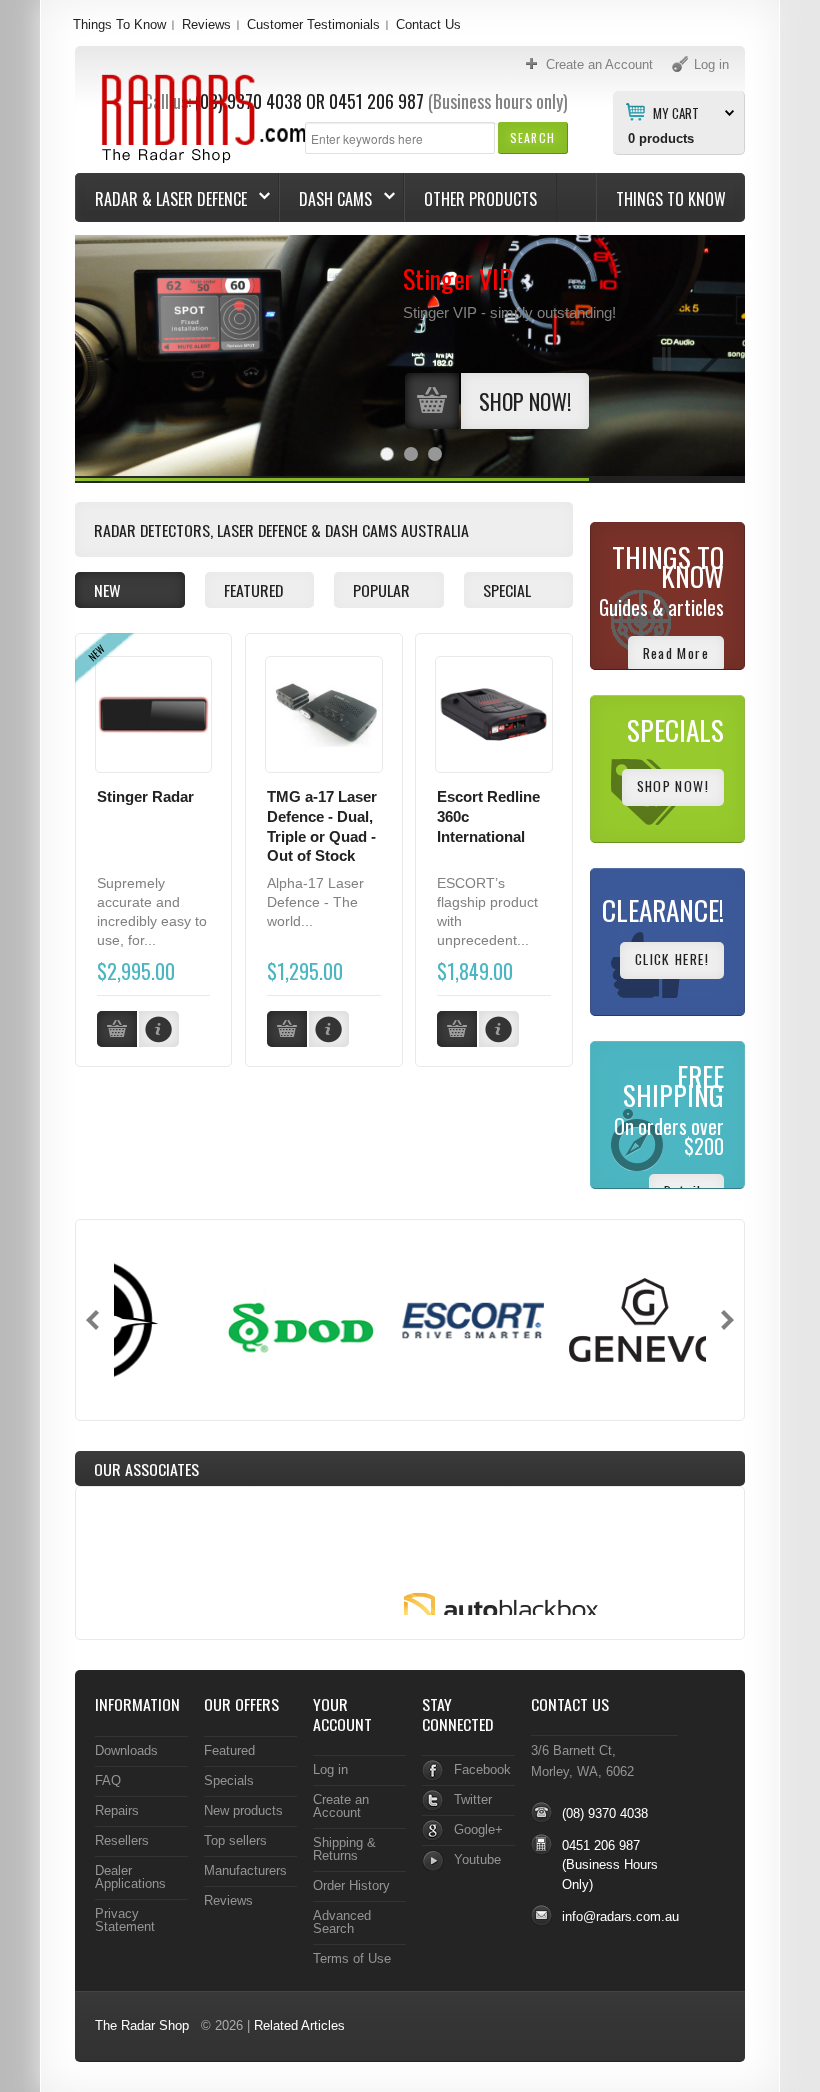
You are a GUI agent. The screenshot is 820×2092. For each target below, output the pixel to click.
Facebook (482, 1769)
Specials (229, 1780)
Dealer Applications (130, 1877)
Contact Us (428, 24)
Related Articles (299, 2025)
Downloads (126, 1750)
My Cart (676, 112)
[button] (532, 137)
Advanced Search (342, 1922)
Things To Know (119, 24)
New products (243, 1810)
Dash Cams (326, 199)
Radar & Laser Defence (161, 199)
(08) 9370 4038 (605, 1813)
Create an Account (341, 1806)
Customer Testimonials (313, 24)
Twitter (473, 1799)
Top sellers (235, 1840)
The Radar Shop (142, 2025)
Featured (229, 1750)
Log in (330, 1769)
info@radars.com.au (620, 1916)
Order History (351, 1885)
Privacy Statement (125, 1920)
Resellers (122, 1840)
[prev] (92, 1320)
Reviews (206, 24)
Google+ (478, 1829)
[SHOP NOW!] (496, 424)
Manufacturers (245, 1870)
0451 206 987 (376, 101)
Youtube (477, 1859)
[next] (727, 1320)
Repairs (117, 1810)
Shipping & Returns (344, 1849)
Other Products (480, 199)
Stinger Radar (145, 797)
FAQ (108, 1780)
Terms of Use (352, 1958)
